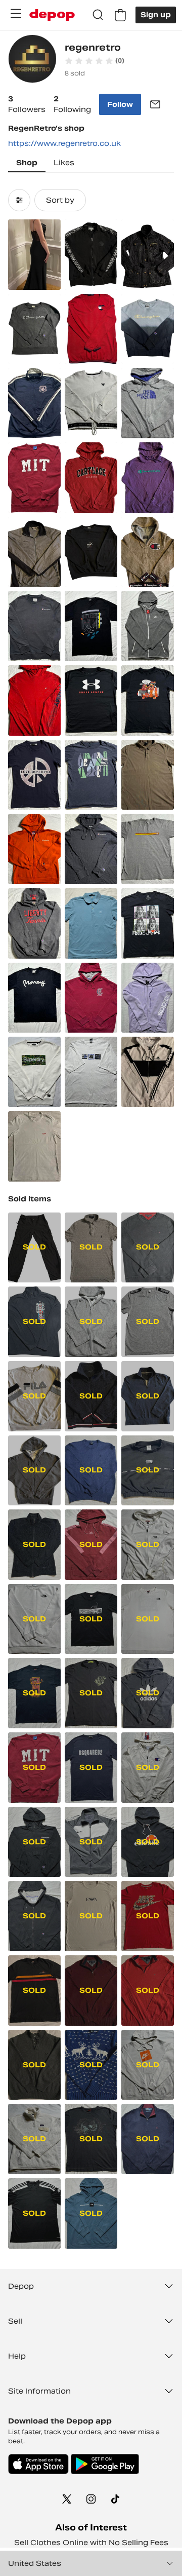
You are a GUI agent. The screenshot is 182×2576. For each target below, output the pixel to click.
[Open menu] (16, 14)
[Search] (98, 15)
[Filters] (19, 200)
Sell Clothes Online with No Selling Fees (91, 2543)
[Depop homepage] (52, 15)
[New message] (155, 104)
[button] (95, 61)
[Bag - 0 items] (120, 15)
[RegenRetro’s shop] (32, 60)
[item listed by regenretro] (34, 255)
